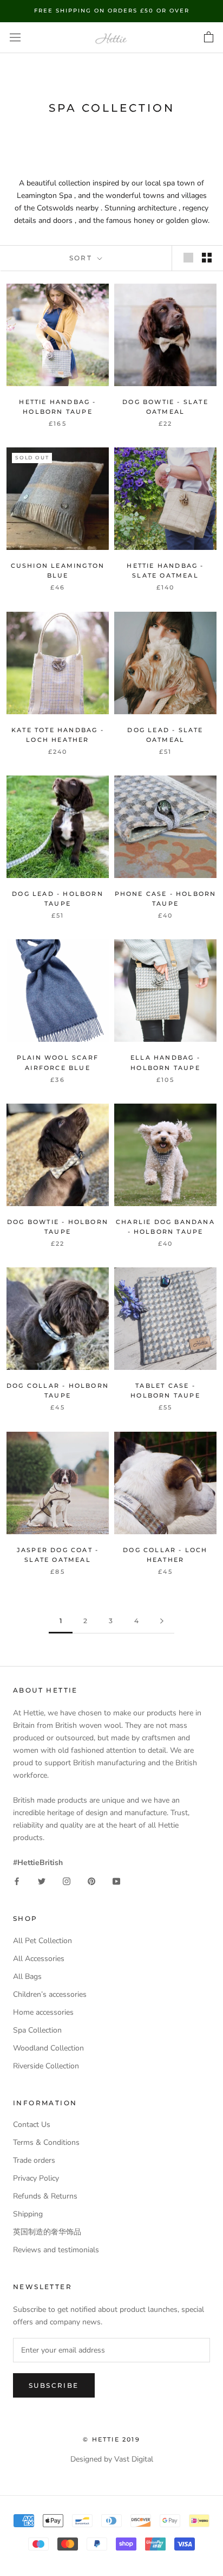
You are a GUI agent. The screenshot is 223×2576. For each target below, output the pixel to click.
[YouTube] (116, 1881)
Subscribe (54, 2385)
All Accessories (39, 1959)
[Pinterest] (91, 1881)
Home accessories (43, 2012)
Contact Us (32, 2125)
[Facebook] (17, 1881)
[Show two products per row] (207, 258)
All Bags (27, 1976)
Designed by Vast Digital (112, 2459)
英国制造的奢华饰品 (47, 2232)
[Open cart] (209, 37)
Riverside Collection (46, 2066)
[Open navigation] (15, 38)
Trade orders (34, 2160)
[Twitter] (42, 1881)
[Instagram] (67, 1881)
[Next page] (162, 1621)
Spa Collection (37, 2030)
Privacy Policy (36, 2178)
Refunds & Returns (45, 2196)
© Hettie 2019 (111, 2439)
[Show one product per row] (188, 258)
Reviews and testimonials (56, 2250)
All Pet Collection (42, 1941)
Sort (82, 258)
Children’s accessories (50, 1994)
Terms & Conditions (46, 2142)
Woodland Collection (48, 2048)
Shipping (28, 2214)
